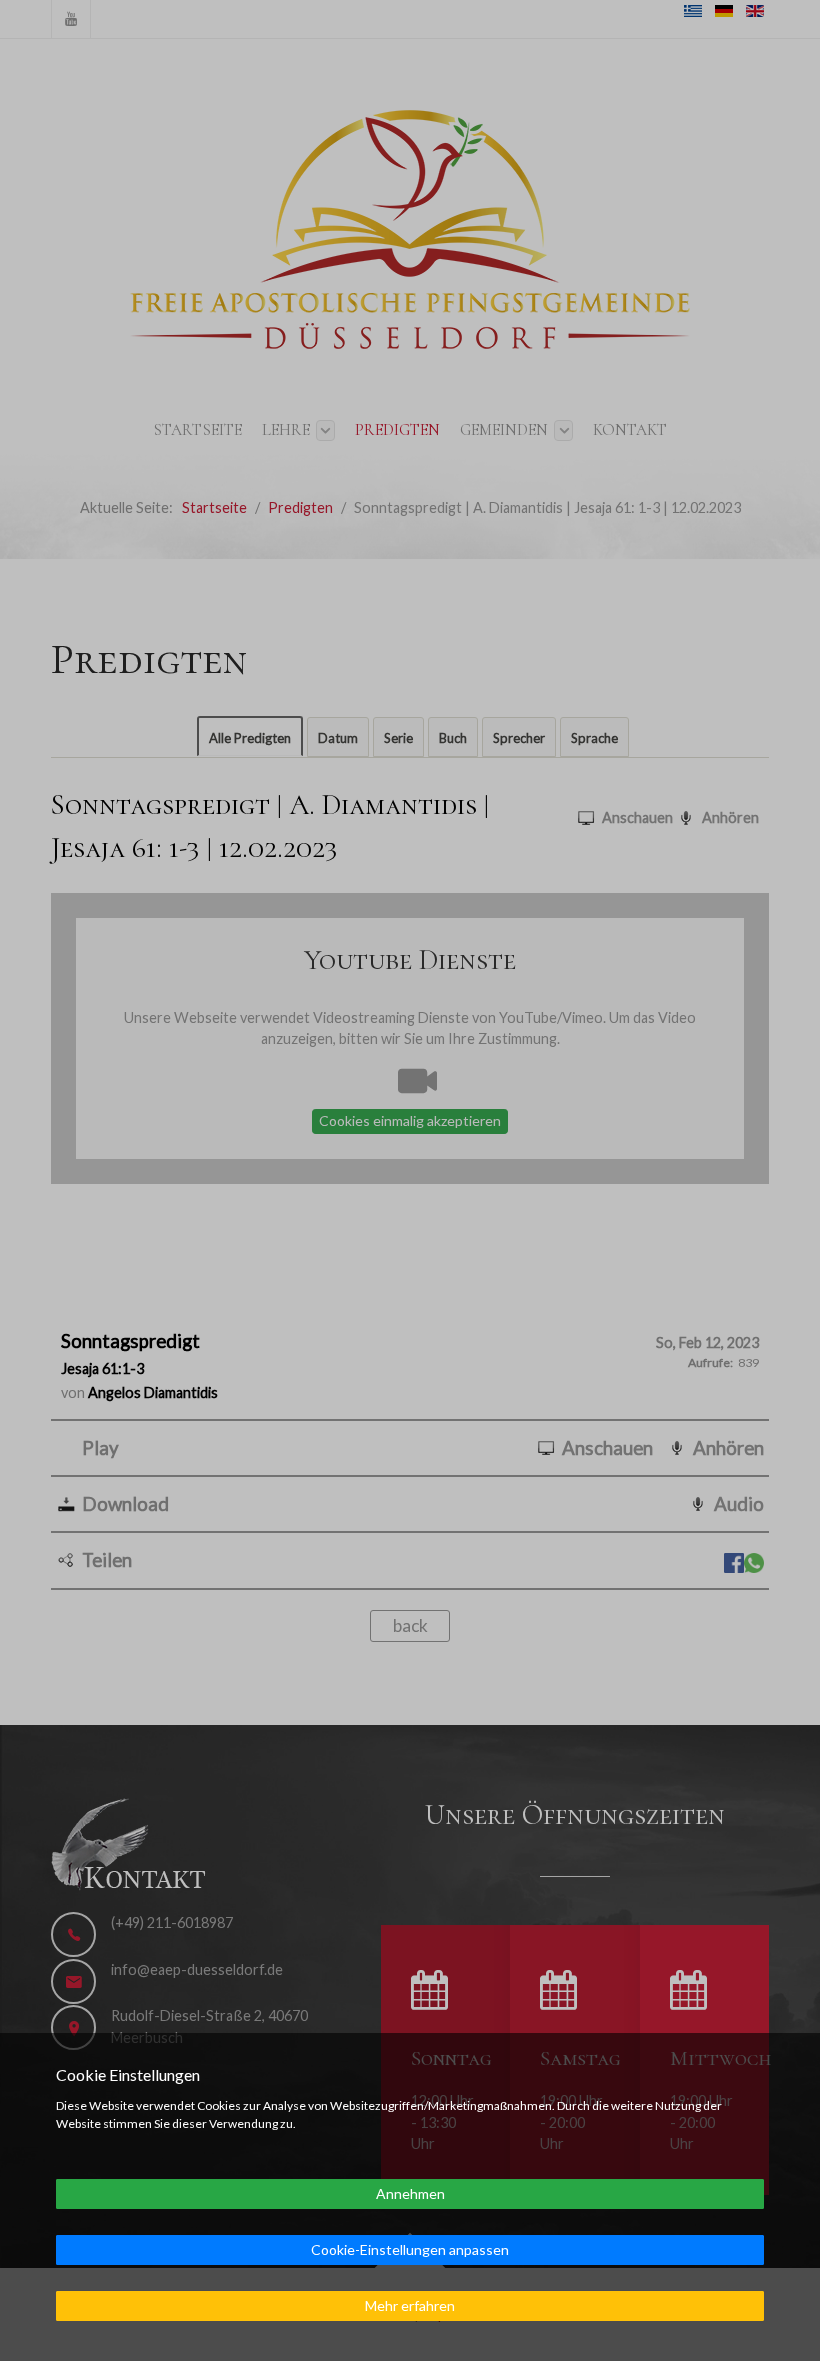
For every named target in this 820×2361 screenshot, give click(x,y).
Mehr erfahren (410, 2305)
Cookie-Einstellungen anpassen (410, 2249)
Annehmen (410, 2193)
